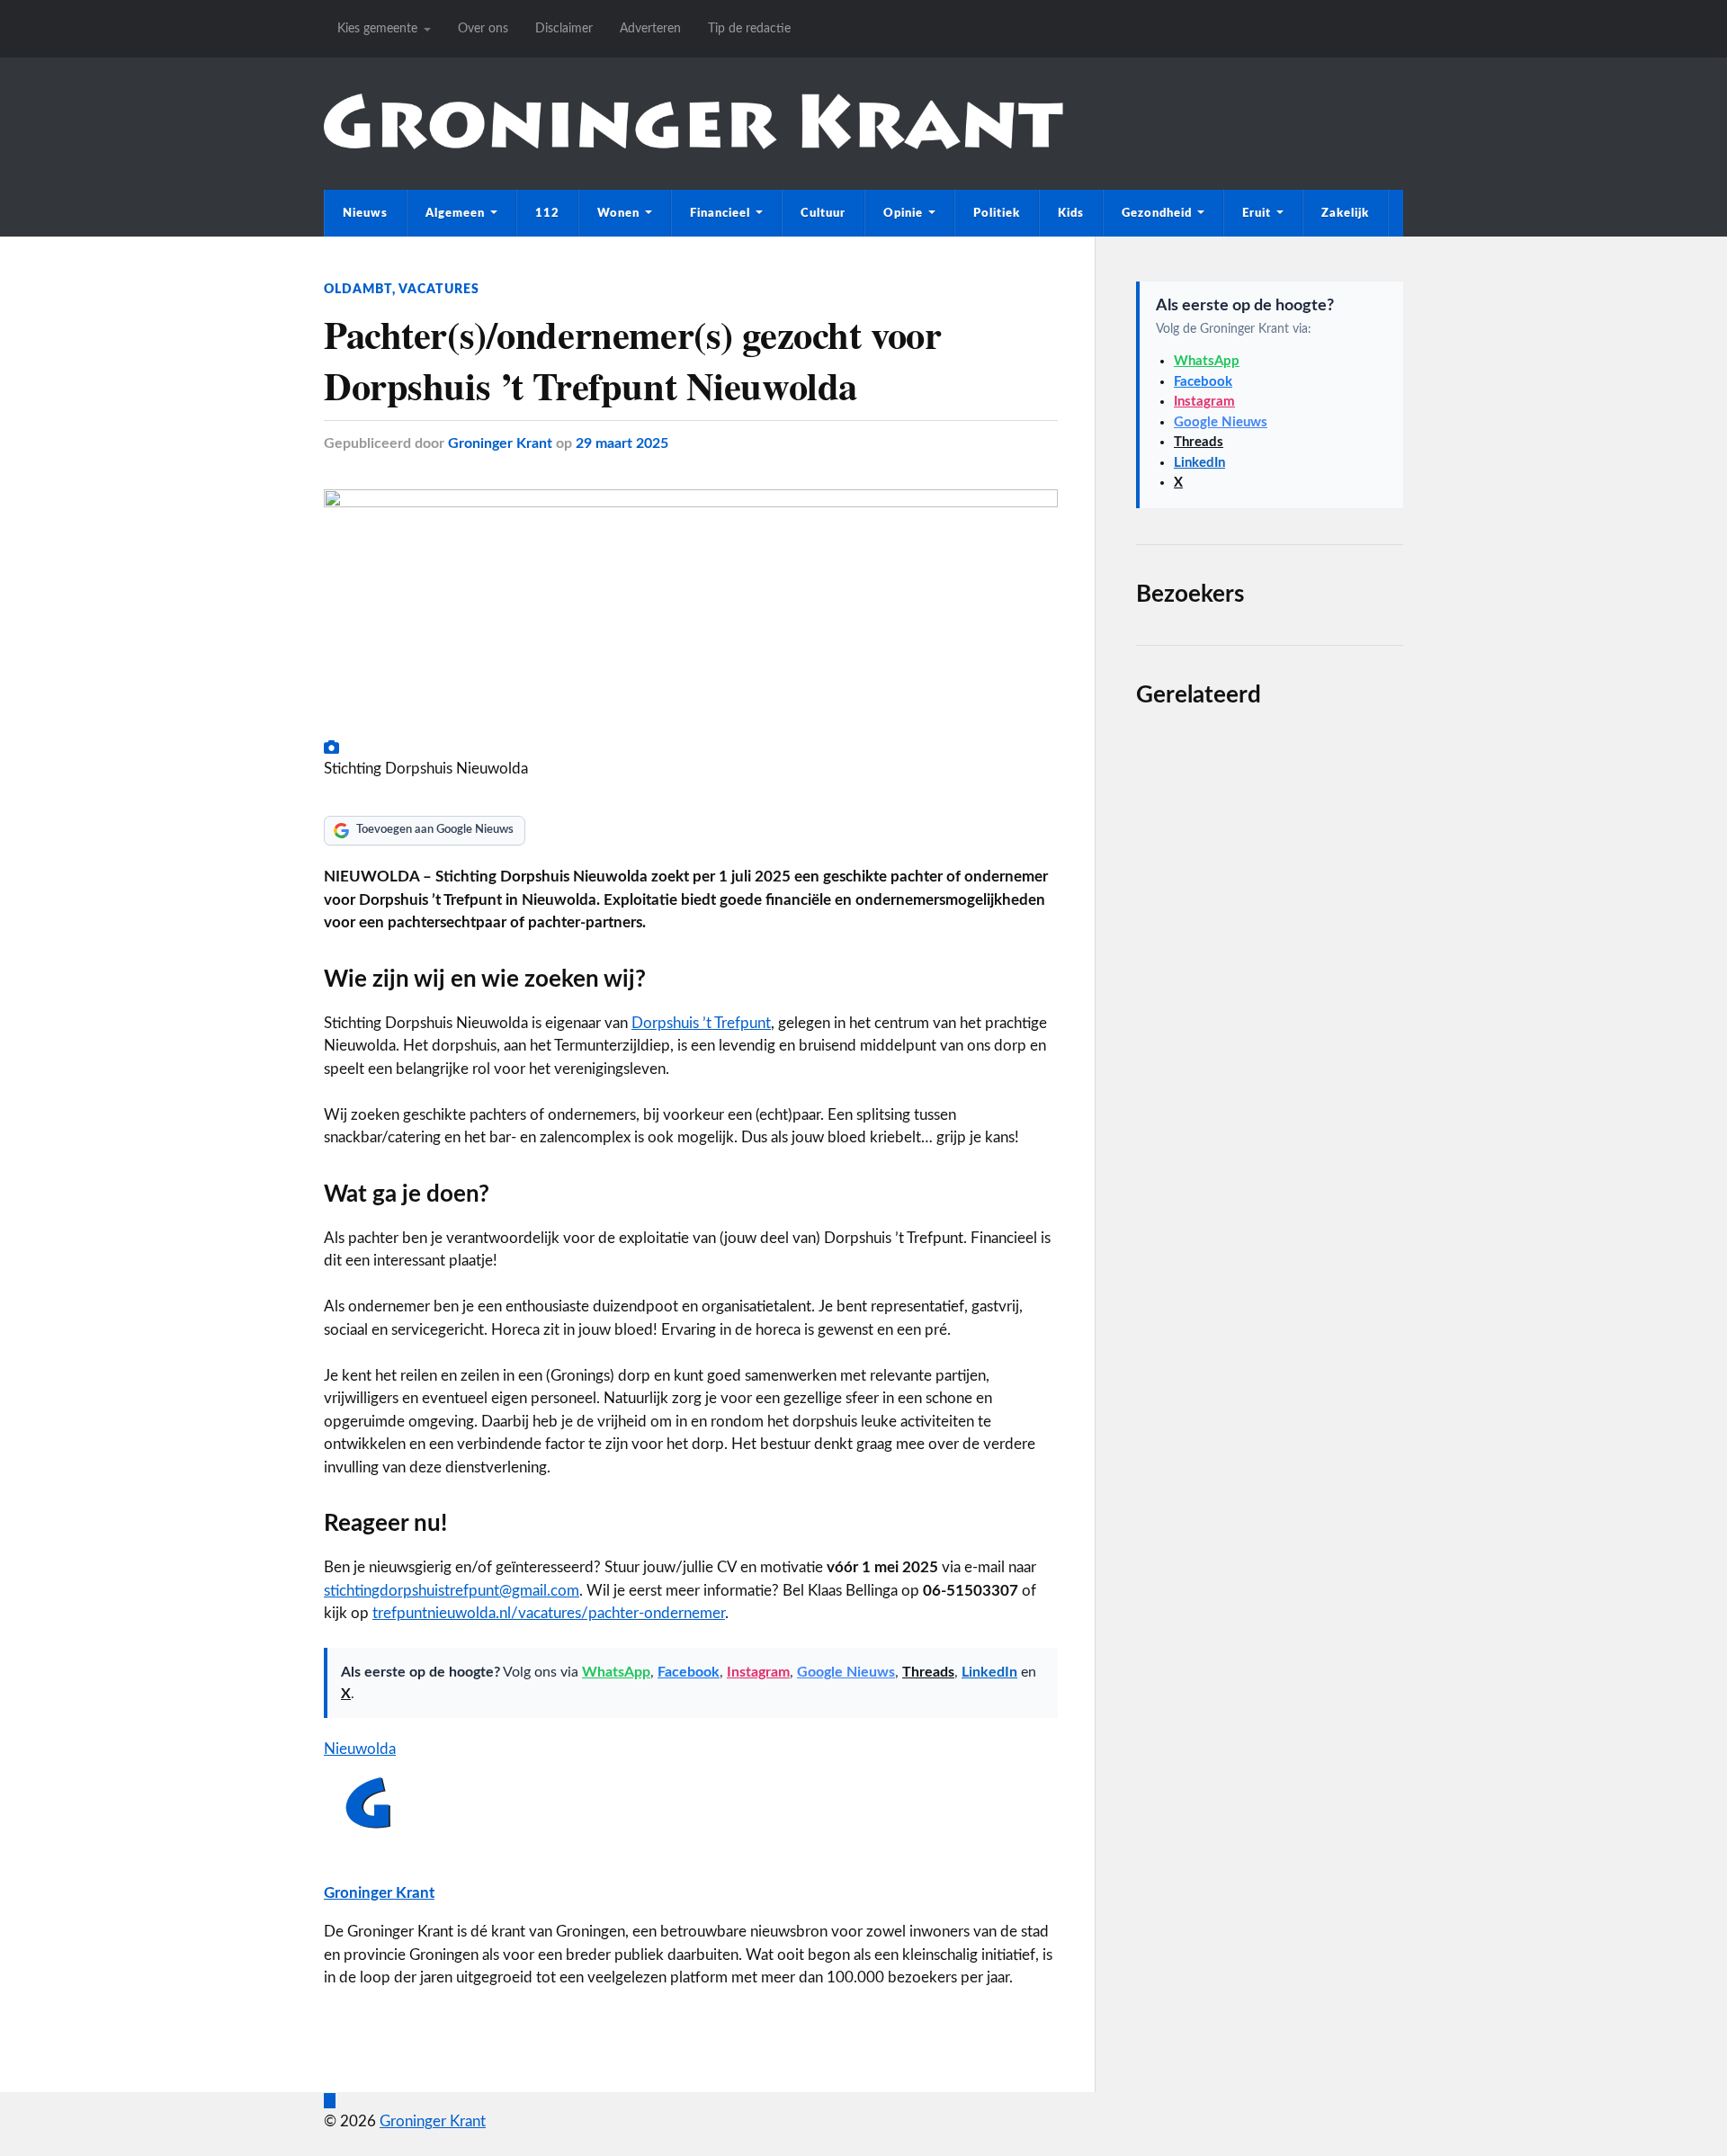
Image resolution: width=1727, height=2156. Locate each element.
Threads (928, 1672)
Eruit (1257, 213)
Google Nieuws (846, 1672)
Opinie (903, 213)
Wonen (618, 213)
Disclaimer (564, 28)
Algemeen (455, 213)
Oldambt (358, 289)
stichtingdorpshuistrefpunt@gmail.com (452, 1591)
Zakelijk (1345, 213)
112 (547, 213)
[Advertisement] (1270, 1387)
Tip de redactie (749, 28)
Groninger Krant (500, 443)
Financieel (720, 213)
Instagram (758, 1672)
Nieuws (365, 213)
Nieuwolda (360, 1749)
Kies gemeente (377, 28)
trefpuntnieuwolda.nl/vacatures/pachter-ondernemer (549, 1613)
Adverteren (650, 28)
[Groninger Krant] (693, 144)
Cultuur (823, 213)
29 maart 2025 (622, 443)
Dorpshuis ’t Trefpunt (701, 1023)
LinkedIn (989, 1672)
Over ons (483, 28)
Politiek (997, 213)
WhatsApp (616, 1672)
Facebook (689, 1672)
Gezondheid (1157, 213)
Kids (1071, 213)
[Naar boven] (330, 2101)
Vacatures (439, 289)
